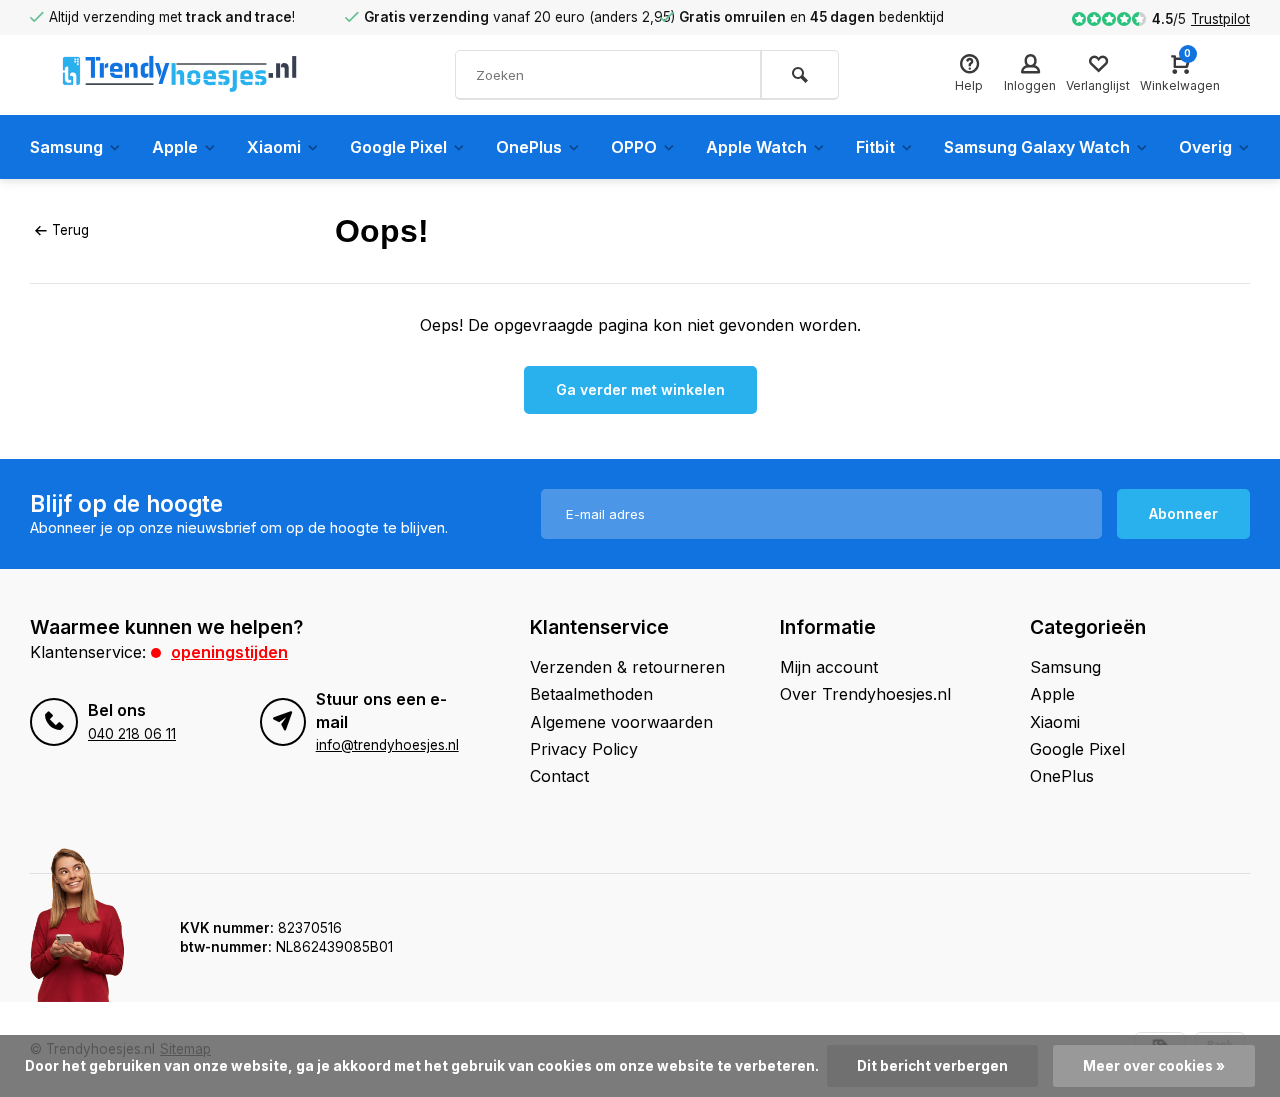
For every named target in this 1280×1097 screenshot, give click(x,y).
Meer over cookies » (1154, 1066)
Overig (1205, 147)
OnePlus (529, 147)
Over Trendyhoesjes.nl (865, 694)
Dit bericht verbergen (932, 1066)
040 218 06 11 (132, 734)
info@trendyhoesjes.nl (387, 745)
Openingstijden (229, 652)
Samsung (66, 147)
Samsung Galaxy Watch (1037, 147)
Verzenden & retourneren (627, 667)
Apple (175, 147)
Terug (70, 230)
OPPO (634, 147)
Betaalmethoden (591, 694)
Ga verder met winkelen (640, 389)
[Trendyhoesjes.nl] (180, 75)
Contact (559, 776)
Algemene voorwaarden (621, 722)
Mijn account (829, 667)
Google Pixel (398, 147)
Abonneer (1183, 513)
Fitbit (875, 147)
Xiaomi (274, 147)
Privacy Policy (584, 749)
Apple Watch (756, 147)
